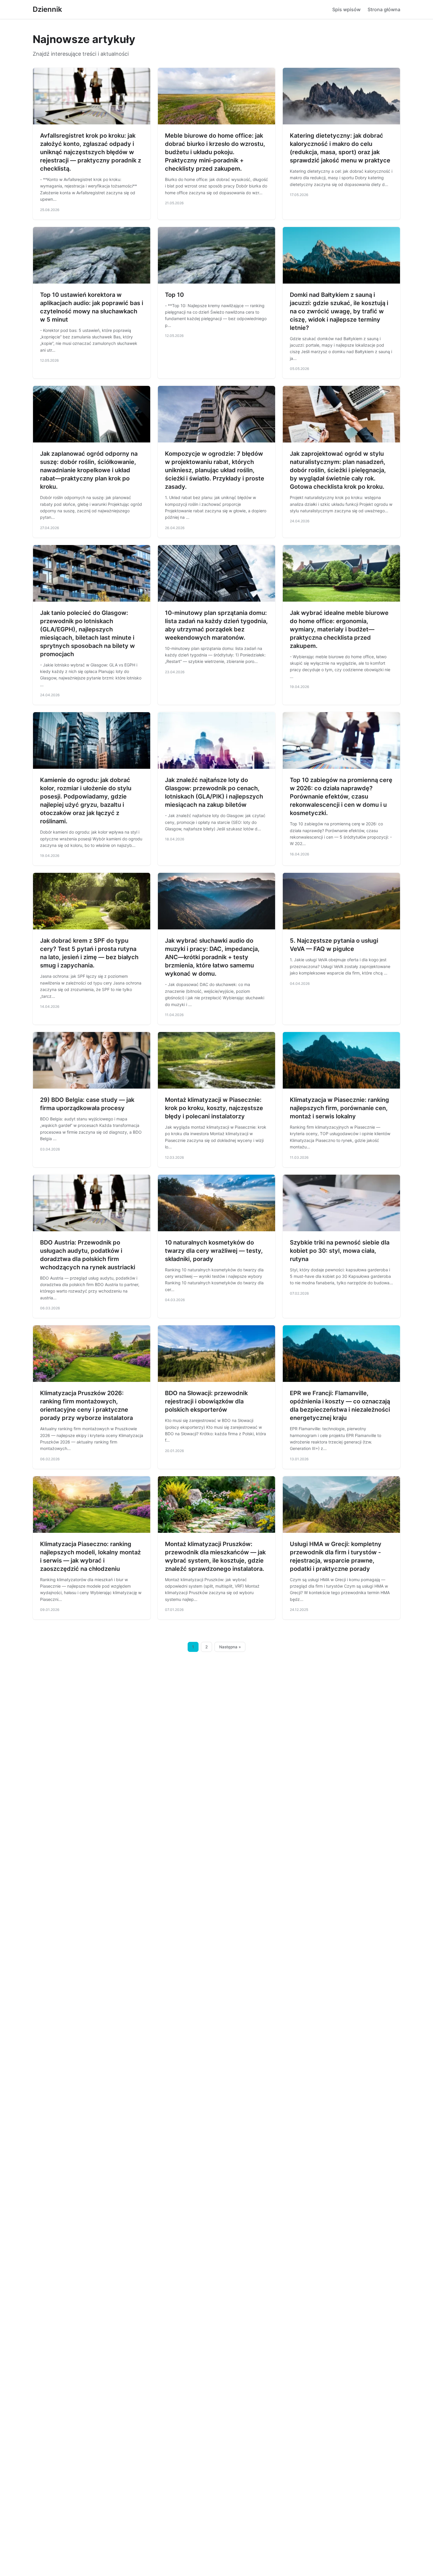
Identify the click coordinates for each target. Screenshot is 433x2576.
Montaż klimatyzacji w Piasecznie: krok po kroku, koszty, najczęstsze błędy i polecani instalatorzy (214, 1108)
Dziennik (47, 9)
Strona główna (384, 9)
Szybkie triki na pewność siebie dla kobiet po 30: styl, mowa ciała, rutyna (340, 1251)
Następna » (230, 1647)
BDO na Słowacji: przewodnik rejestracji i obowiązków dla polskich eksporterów (206, 1401)
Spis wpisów (346, 9)
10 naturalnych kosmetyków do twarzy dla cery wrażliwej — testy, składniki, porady (214, 1251)
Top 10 (174, 295)
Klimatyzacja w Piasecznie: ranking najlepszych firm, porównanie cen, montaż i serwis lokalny (339, 1108)
